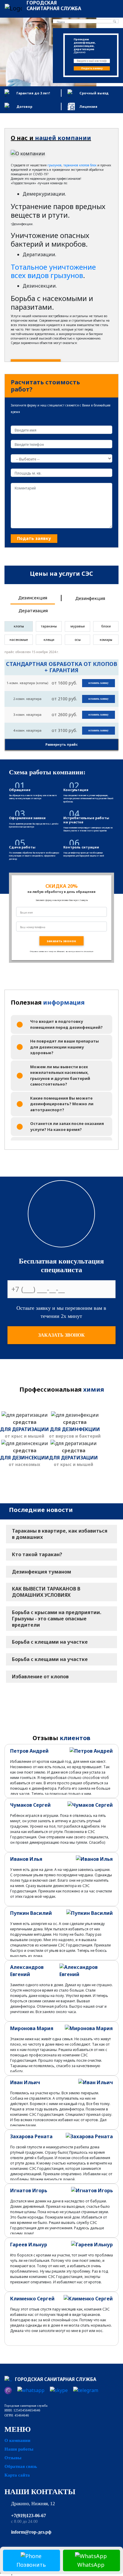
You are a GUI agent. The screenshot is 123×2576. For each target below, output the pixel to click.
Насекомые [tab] (19, 640)
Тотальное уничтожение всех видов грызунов (53, 271)
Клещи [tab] (49, 640)
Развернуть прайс (61, 744)
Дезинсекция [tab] (33, 598)
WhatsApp (91, 2565)
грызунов (54, 165)
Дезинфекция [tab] (90, 598)
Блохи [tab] (106, 626)
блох (93, 165)
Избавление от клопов (40, 1677)
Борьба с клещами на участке (50, 1642)
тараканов (71, 165)
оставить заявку (99, 683)
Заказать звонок (61, 1335)
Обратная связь (21, 2466)
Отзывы (13, 2458)
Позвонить (31, 2565)
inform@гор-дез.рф (31, 2532)
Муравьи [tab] (78, 626)
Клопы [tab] (19, 626)
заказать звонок (61, 941)
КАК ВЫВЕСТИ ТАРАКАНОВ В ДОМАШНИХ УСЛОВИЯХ (46, 1592)
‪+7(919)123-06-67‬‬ (29, 2516)
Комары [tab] (106, 640)
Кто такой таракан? (37, 1554)
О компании (17, 2440)
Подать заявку (92, 68)
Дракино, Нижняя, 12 (33, 2504)
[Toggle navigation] (110, 8)
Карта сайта (17, 2475)
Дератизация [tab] (33, 610)
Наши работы (19, 2449)
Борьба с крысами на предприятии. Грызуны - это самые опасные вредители (57, 1619)
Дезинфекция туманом (41, 1572)
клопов (84, 165)
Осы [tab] (78, 640)
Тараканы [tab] (49, 626)
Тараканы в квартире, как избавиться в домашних (60, 1534)
